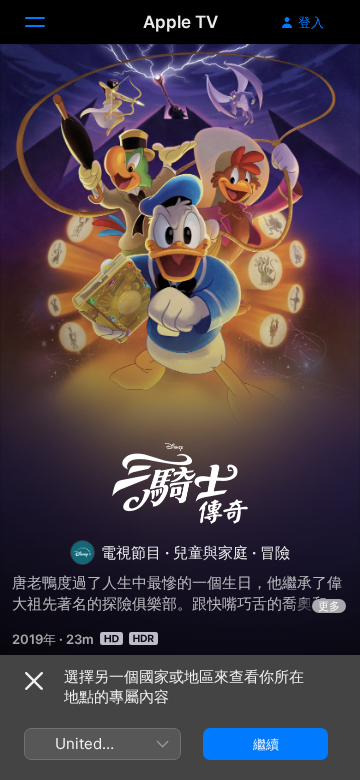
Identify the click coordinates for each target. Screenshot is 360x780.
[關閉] (34, 681)
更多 (329, 606)
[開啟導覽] (47, 22)
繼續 (266, 744)
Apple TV (180, 22)
